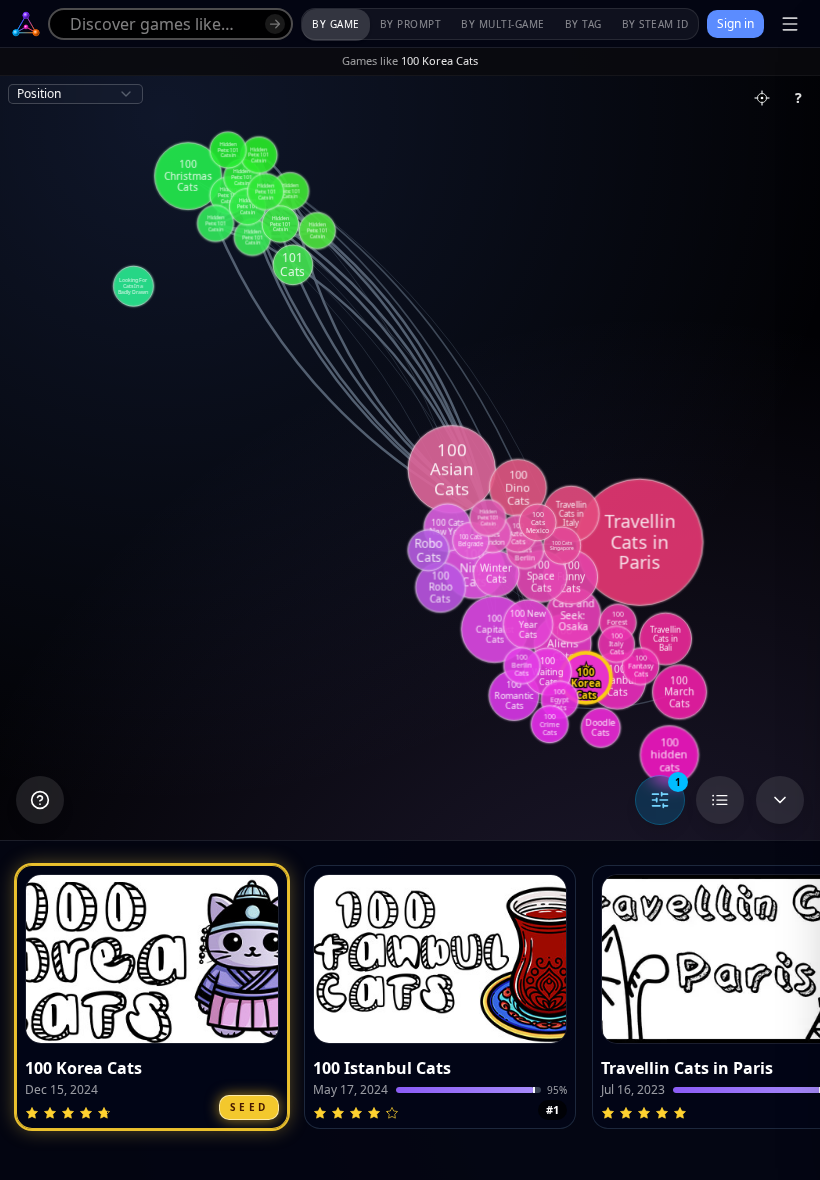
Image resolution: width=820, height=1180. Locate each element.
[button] (152, 997)
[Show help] (40, 800)
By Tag (583, 24)
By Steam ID (655, 24)
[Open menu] (790, 24)
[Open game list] (720, 800)
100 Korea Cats (83, 1068)
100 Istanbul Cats (382, 1068)
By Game (336, 24)
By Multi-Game (503, 24)
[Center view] (762, 98)
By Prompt (411, 24)
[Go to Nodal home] (26, 24)
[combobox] (75, 94)
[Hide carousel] (780, 800)
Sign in (735, 23)
